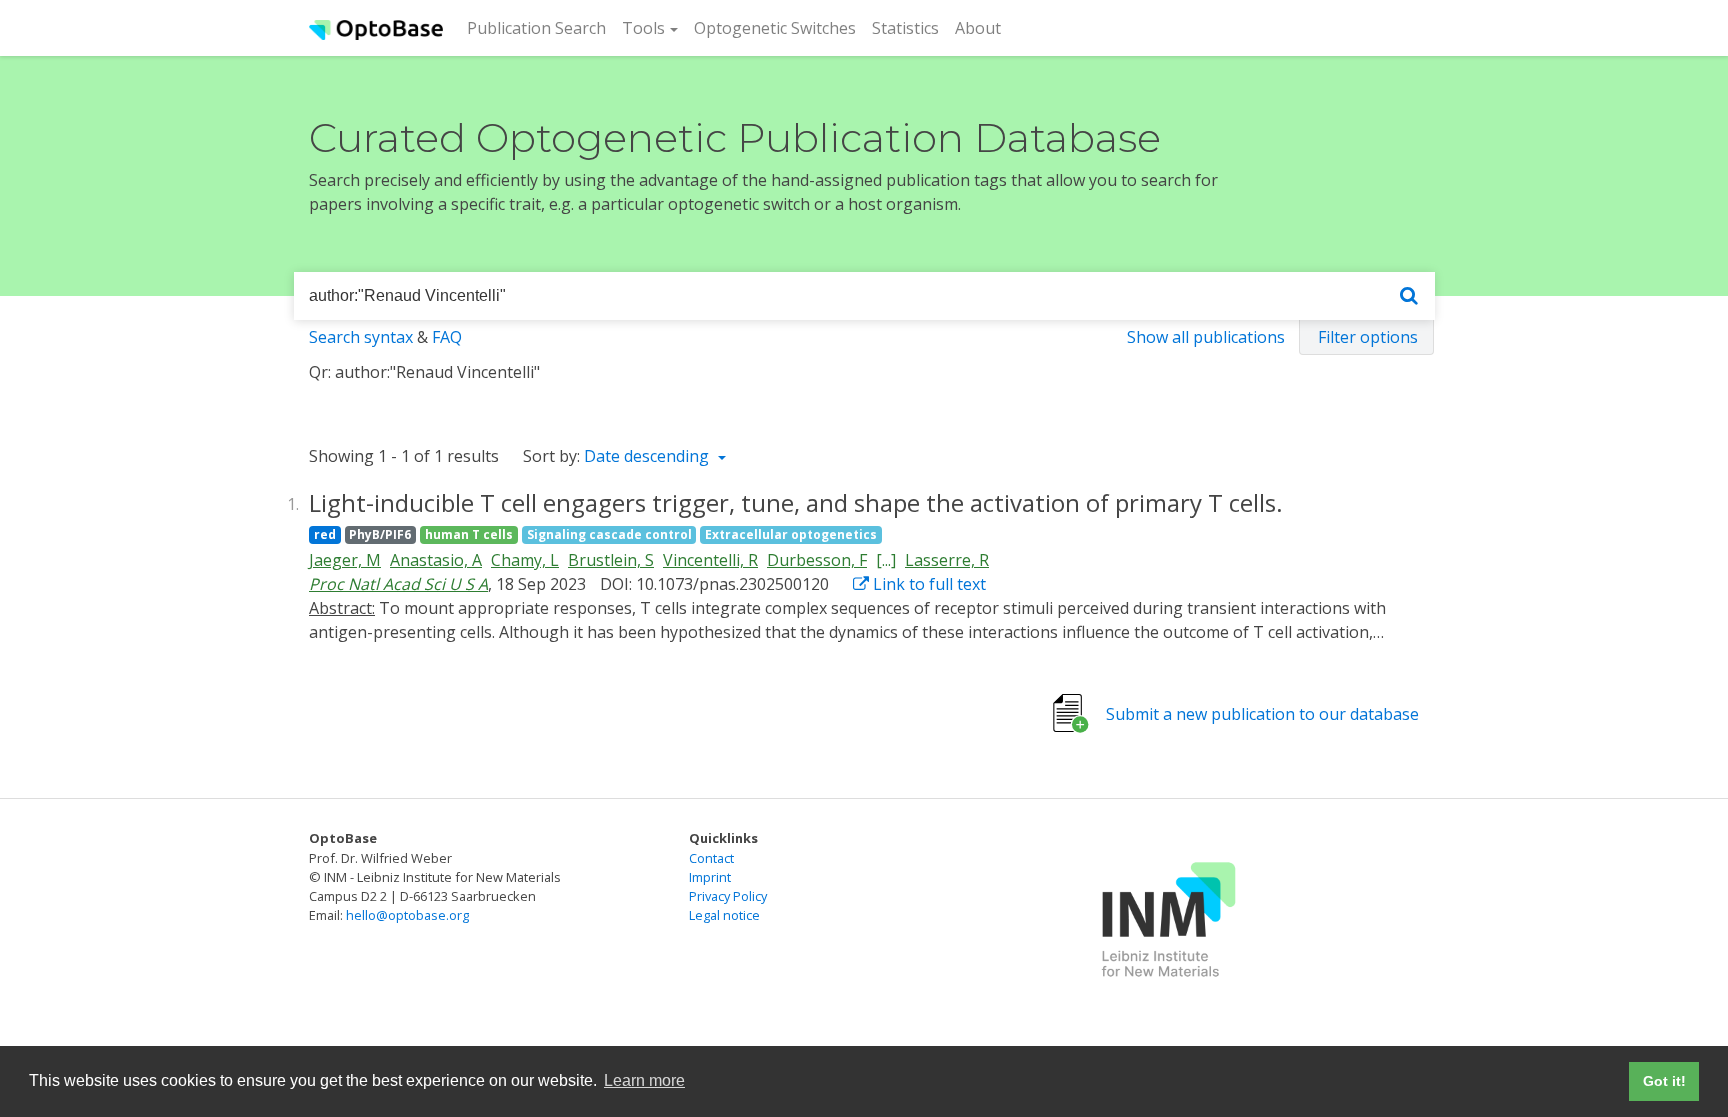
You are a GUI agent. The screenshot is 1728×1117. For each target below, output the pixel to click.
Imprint (710, 877)
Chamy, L (525, 560)
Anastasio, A (436, 560)
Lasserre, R (947, 560)
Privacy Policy (728, 896)
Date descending (648, 456)
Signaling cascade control (609, 534)
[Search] (1409, 296)
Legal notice (724, 915)
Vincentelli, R (710, 560)
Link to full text (927, 584)
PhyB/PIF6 (380, 534)
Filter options (1368, 337)
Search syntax (361, 337)
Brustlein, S (611, 560)
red (325, 534)
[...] (886, 560)
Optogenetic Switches (775, 28)
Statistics (905, 28)
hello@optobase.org (407, 915)
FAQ (447, 337)
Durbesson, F (817, 560)
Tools (643, 28)
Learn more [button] (644, 1080)
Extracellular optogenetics (791, 534)
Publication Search (540, 27)
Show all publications (1206, 337)
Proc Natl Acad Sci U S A (398, 584)
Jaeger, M (345, 560)
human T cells (469, 534)
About (978, 28)
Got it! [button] (1664, 1081)
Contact (711, 858)
